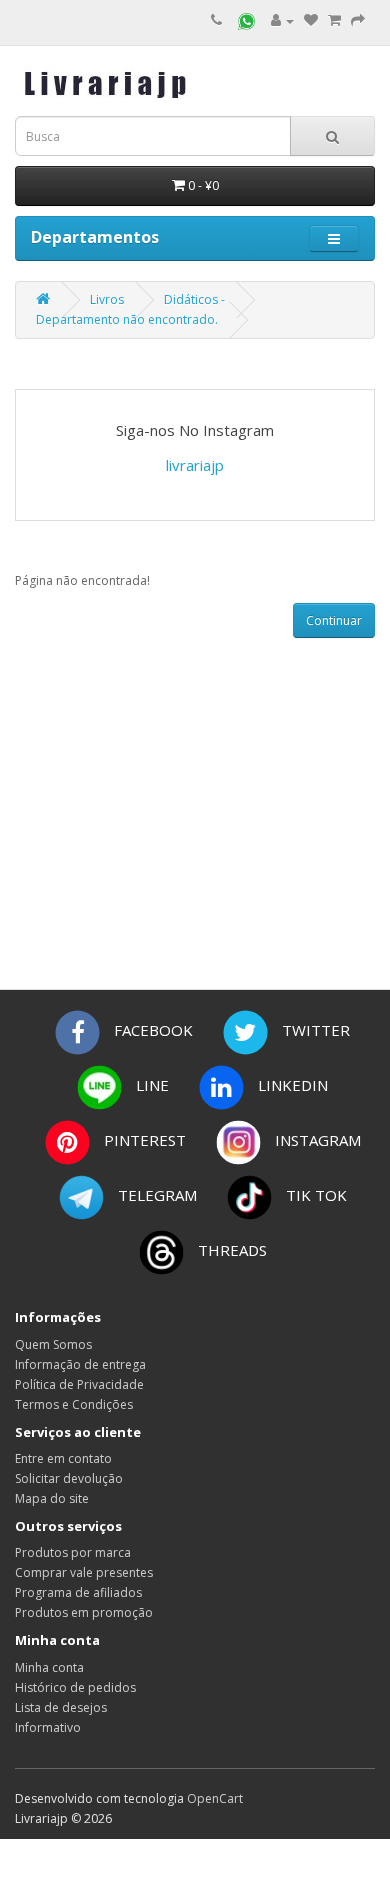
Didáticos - (194, 299)
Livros (107, 299)
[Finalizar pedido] (358, 20)
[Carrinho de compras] (334, 20)
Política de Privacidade (79, 1384)
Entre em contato (63, 1458)
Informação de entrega (80, 1364)
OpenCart (215, 1798)
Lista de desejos (61, 1707)
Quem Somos (53, 1344)
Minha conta (49, 1667)
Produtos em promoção (84, 1612)
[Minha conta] (282, 20)
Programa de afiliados (78, 1592)
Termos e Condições (74, 1404)
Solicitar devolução (69, 1478)
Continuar (334, 620)
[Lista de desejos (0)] (311, 20)
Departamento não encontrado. (127, 319)
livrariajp (195, 465)
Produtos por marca (73, 1552)
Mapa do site (52, 1498)
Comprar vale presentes (84, 1572)
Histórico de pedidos (75, 1687)
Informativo (48, 1727)
